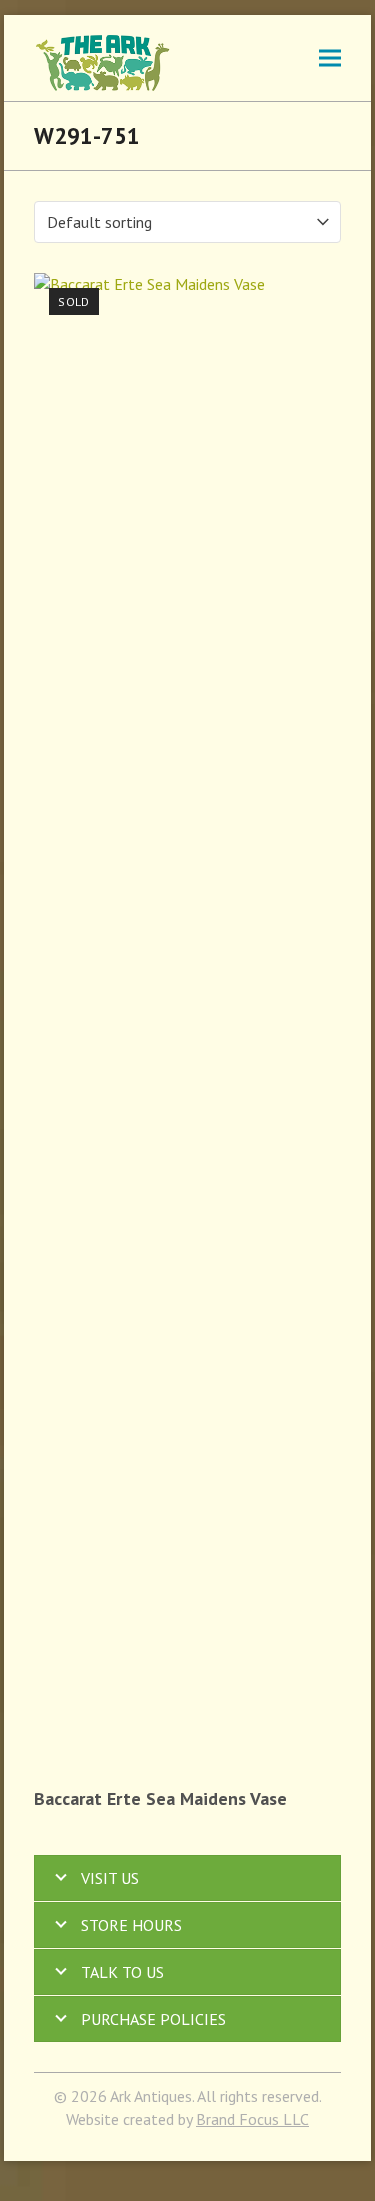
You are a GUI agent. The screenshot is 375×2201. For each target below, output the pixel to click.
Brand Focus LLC (252, 2119)
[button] (330, 57)
